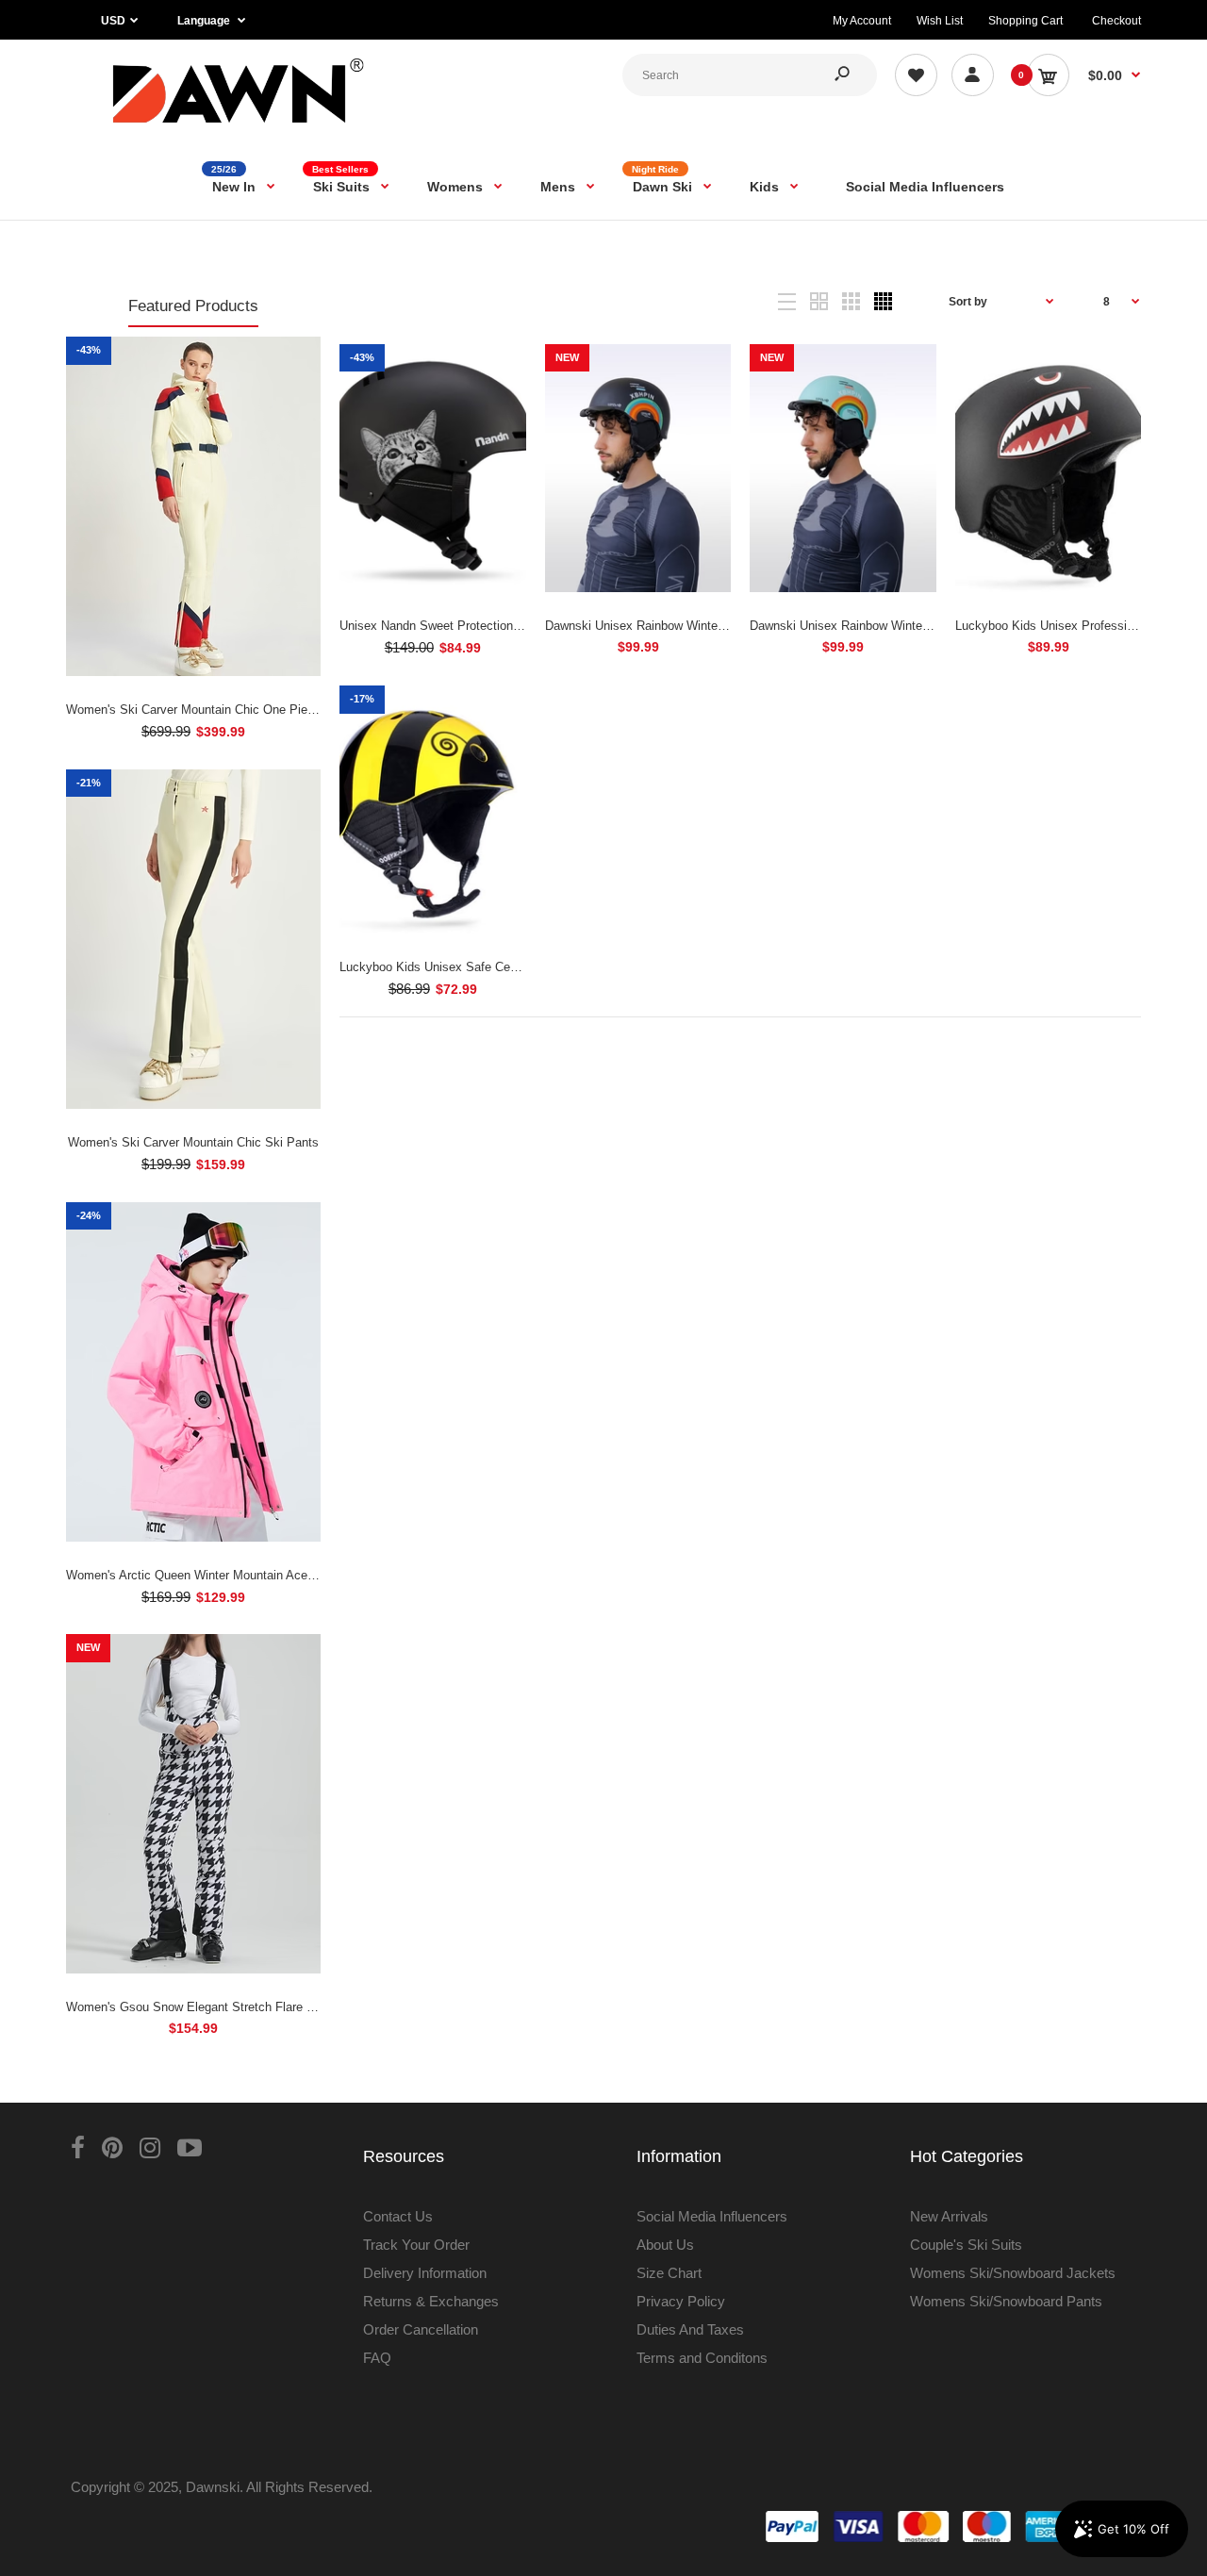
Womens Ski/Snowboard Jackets (1013, 2273)
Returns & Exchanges (431, 2301)
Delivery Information (425, 2273)
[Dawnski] (239, 127)
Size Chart (669, 2273)
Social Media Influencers (712, 2216)
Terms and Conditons (702, 2358)
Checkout (1116, 21)
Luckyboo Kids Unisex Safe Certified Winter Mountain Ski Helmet (518, 967)
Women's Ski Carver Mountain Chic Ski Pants (193, 1142)
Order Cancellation (421, 2329)
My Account (862, 21)
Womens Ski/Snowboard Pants (1006, 2301)
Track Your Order (416, 2245)
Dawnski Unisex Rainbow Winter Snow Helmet (671, 626)
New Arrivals (949, 2216)
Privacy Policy (681, 2301)
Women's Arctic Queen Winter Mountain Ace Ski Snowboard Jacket (250, 1575)
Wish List (940, 21)
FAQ (377, 2358)
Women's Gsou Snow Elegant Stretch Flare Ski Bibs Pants (227, 2007)
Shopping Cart (1025, 21)
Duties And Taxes (690, 2329)
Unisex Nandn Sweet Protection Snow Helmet (464, 626)
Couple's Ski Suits (966, 2245)
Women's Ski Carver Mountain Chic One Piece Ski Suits (220, 710)
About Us (665, 2245)
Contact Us (398, 2216)
